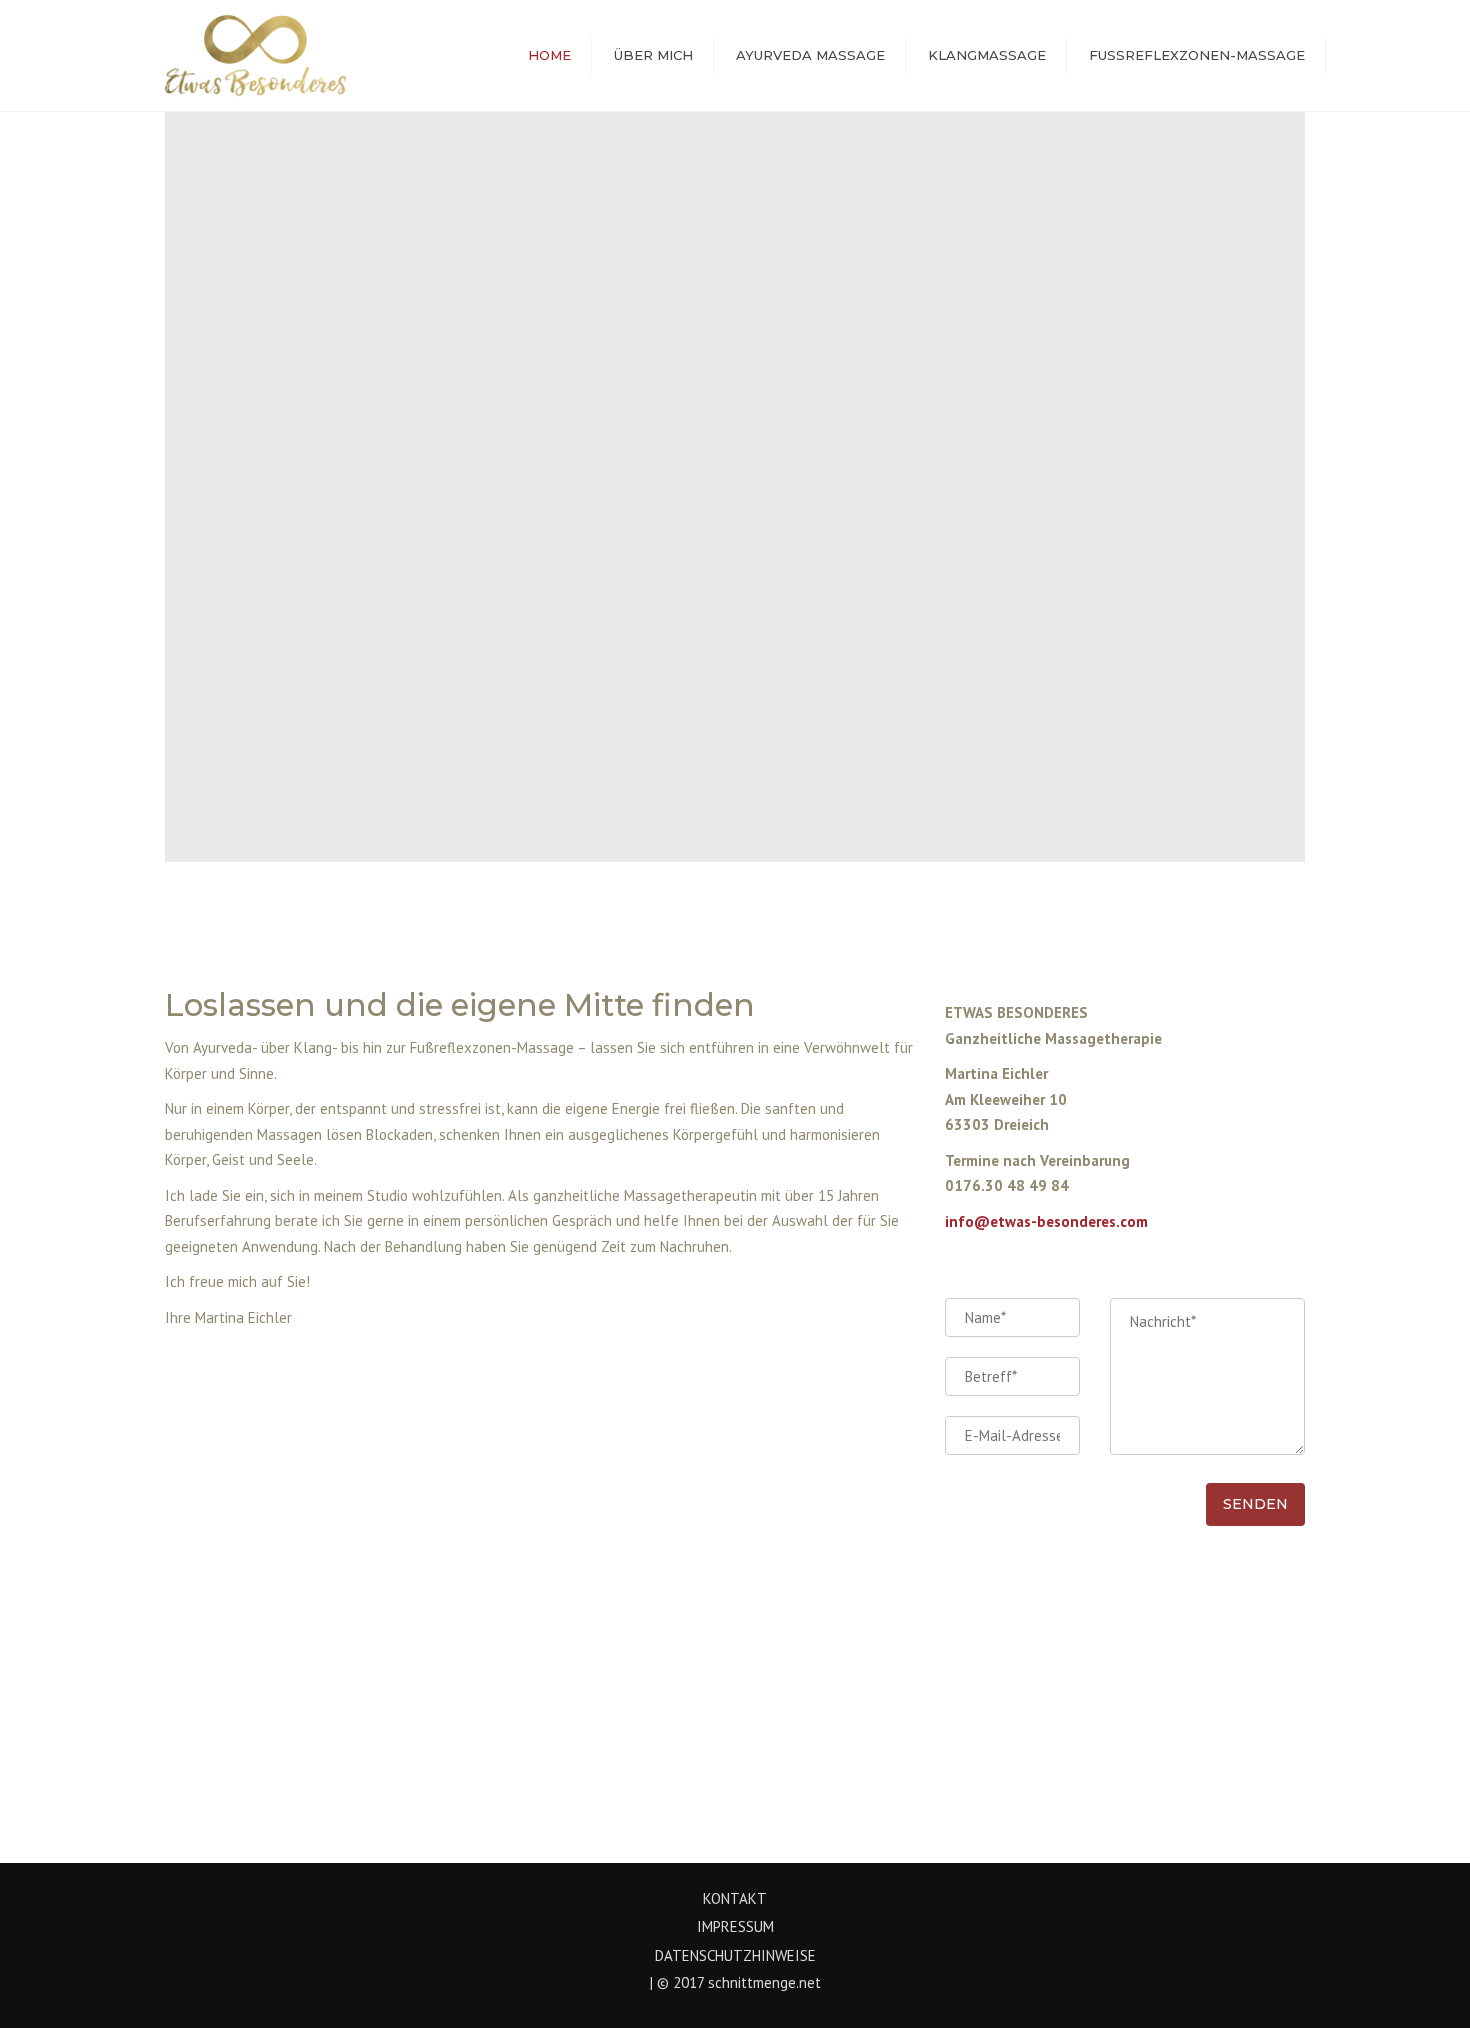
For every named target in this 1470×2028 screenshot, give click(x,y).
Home (549, 55)
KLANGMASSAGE (987, 55)
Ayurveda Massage (810, 55)
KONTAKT (735, 1898)
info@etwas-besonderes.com (1046, 1221)
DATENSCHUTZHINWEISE (735, 1955)
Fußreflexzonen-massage (1197, 55)
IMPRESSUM (735, 1926)
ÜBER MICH (653, 55)
